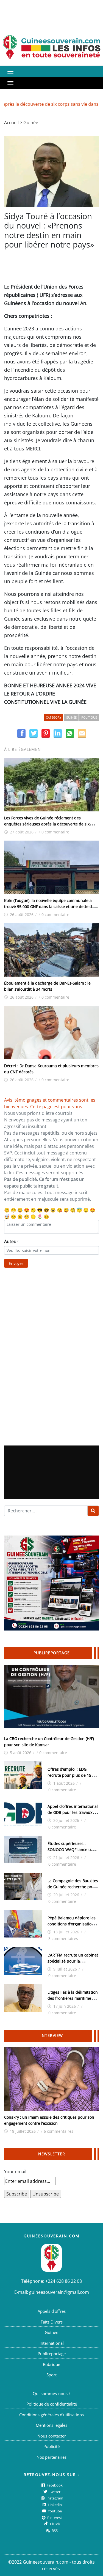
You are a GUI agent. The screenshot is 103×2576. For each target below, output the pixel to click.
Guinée (31, 123)
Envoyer (16, 1263)
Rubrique (51, 2364)
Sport (51, 2375)
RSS (54, 2531)
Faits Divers (52, 2322)
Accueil (11, 123)
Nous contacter (52, 2436)
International (52, 2343)
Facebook (54, 2485)
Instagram (54, 2498)
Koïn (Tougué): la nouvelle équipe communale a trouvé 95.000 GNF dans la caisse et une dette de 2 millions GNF (51, 907)
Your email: (16, 2172)
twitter (54, 2492)
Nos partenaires (51, 2457)
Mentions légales (51, 2425)
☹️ (33, 1210)
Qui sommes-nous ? (51, 2393)
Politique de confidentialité (52, 2404)
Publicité (51, 2446)
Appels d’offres (52, 2311)
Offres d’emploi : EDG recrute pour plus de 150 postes (70, 1775)
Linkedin (54, 2505)
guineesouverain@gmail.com (59, 2292)
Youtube (54, 2511)
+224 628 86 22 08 (64, 2281)
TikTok (54, 2524)
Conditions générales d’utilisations (51, 2415)
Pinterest (54, 2518)
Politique (89, 717)
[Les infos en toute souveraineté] (51, 47)
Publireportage (52, 2354)
